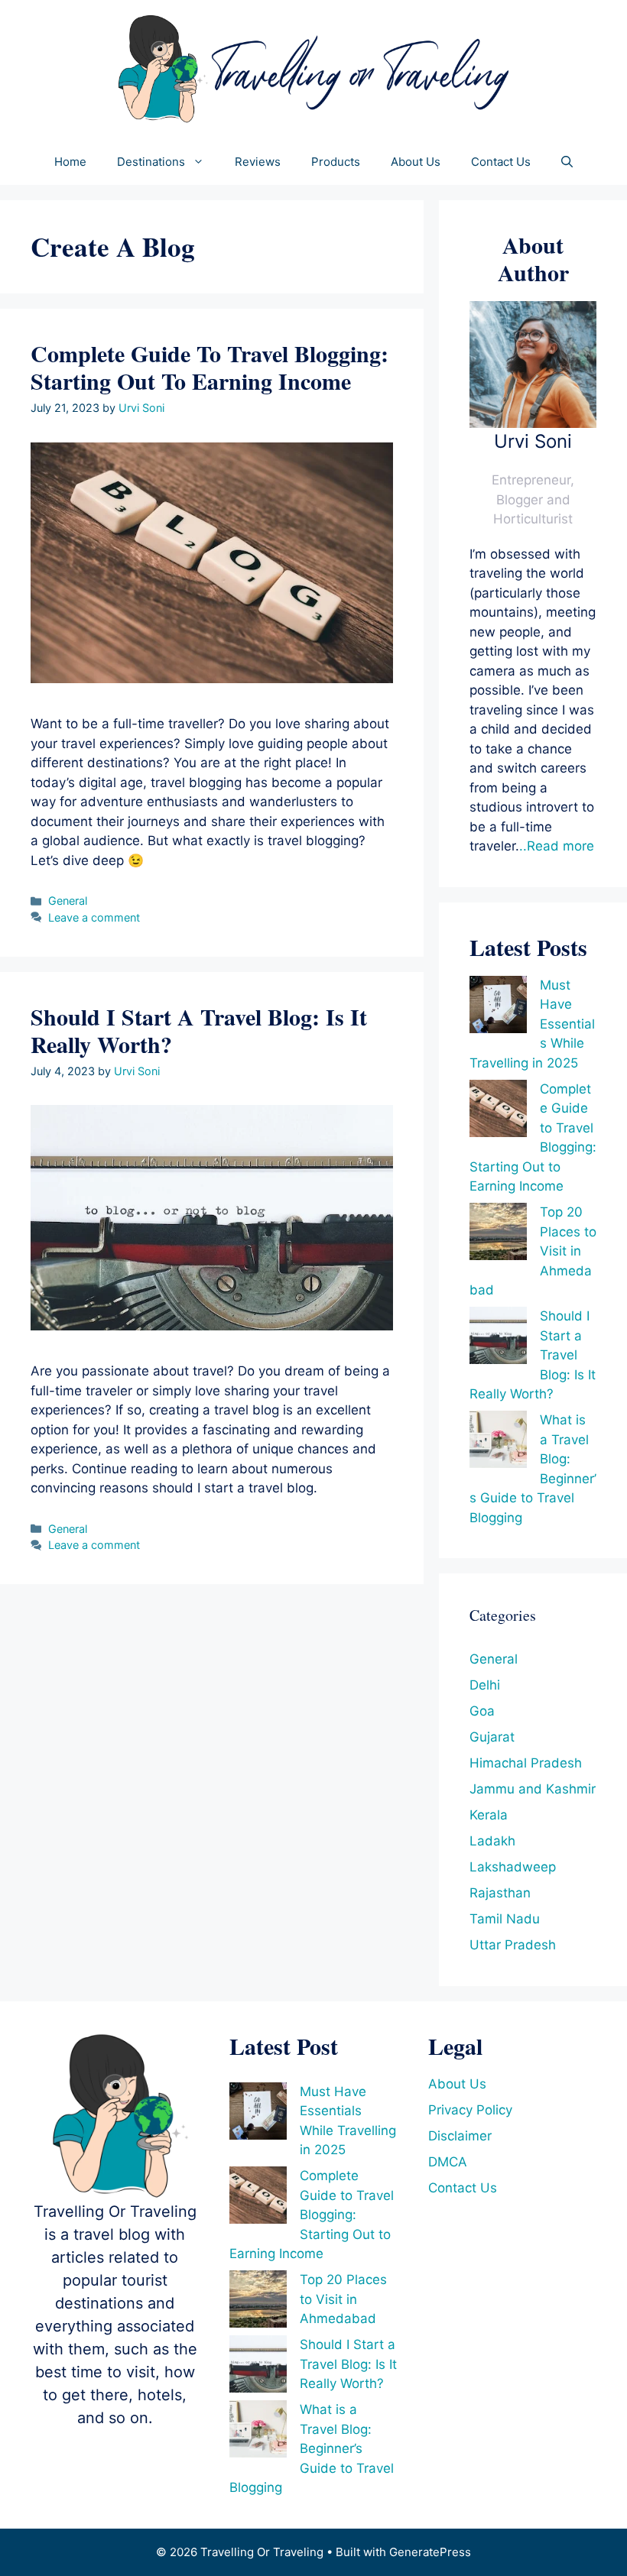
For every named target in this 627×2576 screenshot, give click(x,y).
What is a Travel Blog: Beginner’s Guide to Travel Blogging (312, 2448)
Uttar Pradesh (513, 1945)
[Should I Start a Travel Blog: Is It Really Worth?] (498, 1338)
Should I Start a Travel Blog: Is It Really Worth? (199, 1030)
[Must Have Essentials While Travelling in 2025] (498, 1008)
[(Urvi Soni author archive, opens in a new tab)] (533, 423)
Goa (482, 1711)
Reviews (258, 162)
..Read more (557, 846)
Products (336, 162)
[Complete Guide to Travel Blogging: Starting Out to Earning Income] (498, 1111)
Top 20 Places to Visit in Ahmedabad (343, 2299)
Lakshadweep (513, 1867)
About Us (416, 162)
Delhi (485, 1685)
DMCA (448, 2162)
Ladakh (492, 1841)
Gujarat (492, 1737)
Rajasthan (500, 1893)
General (68, 901)
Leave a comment (94, 917)
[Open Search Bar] (567, 162)
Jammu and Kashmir (533, 1789)
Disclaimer (460, 2136)
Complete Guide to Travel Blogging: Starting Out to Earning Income (210, 367)
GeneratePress (430, 2552)
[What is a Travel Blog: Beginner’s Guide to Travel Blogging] (498, 1442)
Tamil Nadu (505, 1919)
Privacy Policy (470, 2110)
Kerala (489, 1815)
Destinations (151, 162)
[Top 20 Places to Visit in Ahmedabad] (498, 1235)
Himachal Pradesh (526, 1763)
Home (70, 162)
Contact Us (501, 162)
